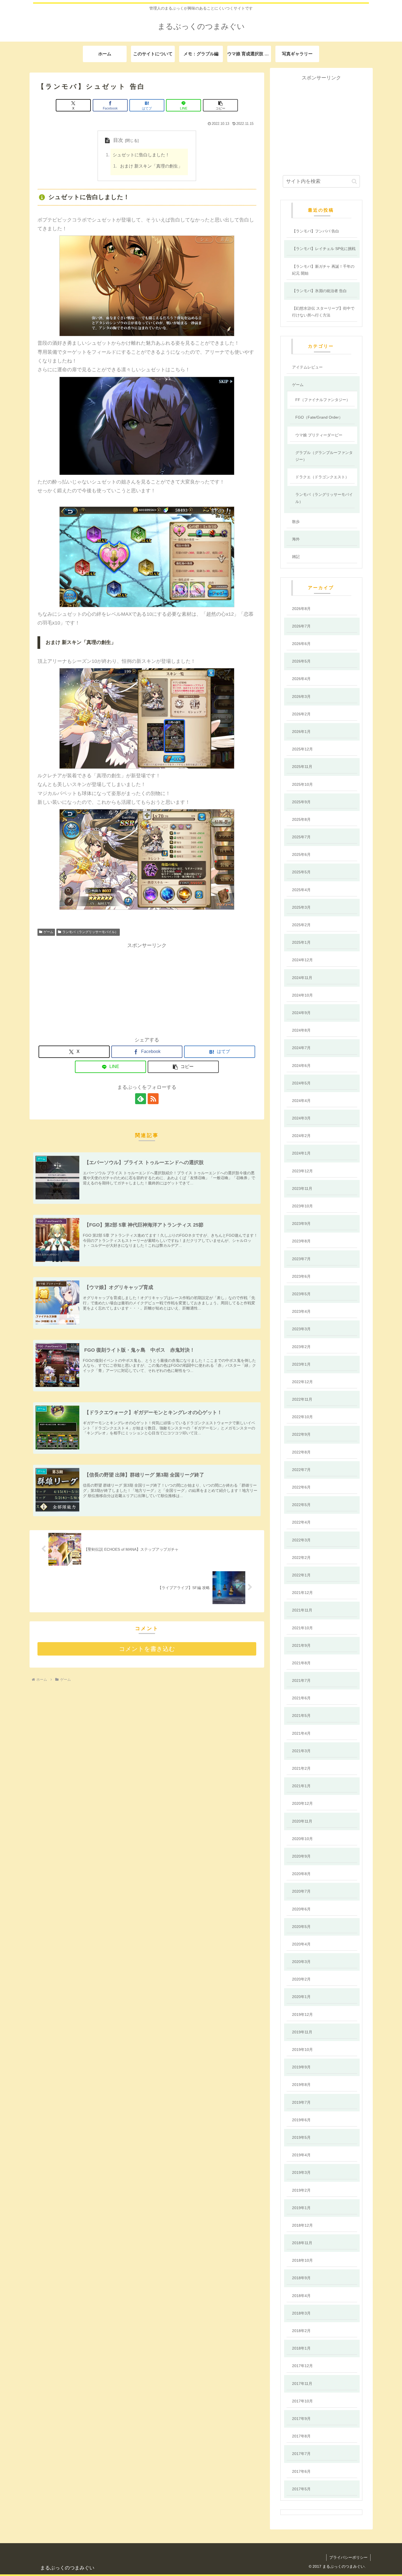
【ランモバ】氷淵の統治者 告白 (319, 291)
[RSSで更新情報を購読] (153, 1099)
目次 (118, 140)
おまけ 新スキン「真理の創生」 (151, 166)
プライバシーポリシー (348, 2557)
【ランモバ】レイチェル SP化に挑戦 (324, 249)
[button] (220, 105)
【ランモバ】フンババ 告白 (316, 231)
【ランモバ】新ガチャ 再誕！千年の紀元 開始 (323, 270)
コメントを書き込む (147, 1649)
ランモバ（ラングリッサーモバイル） (90, 932)
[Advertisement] (147, 988)
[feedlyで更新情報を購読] (141, 1099)
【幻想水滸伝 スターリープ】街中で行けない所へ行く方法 (323, 312)
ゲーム (48, 932)
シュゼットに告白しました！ (141, 155)
